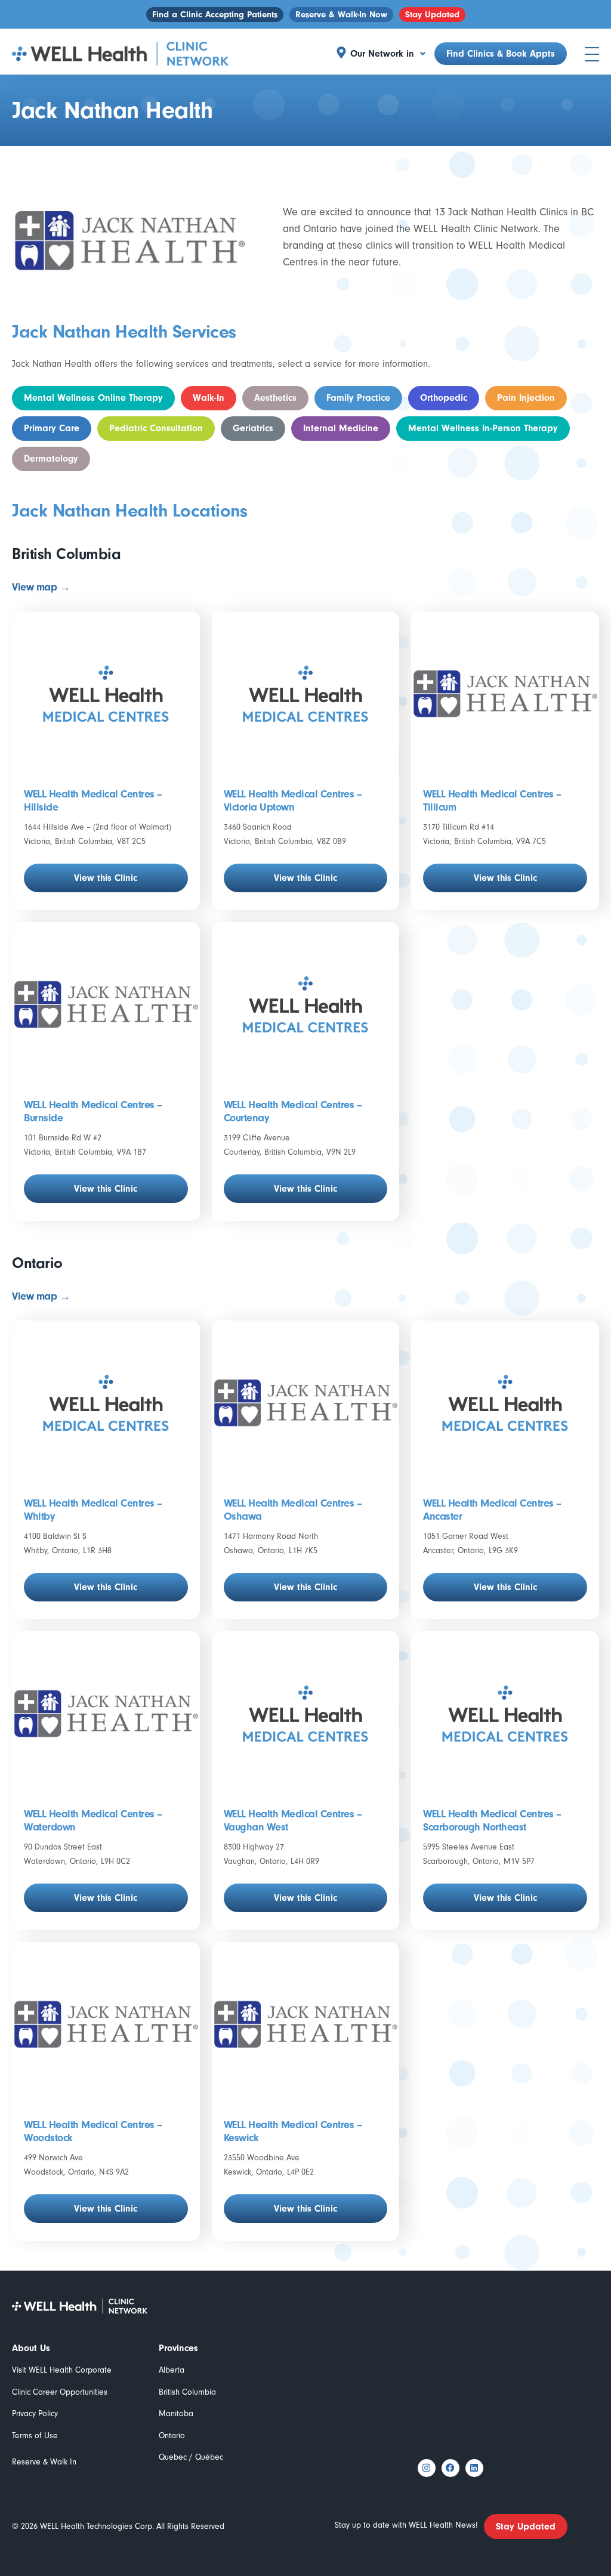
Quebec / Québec (191, 2457)
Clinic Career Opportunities (60, 2392)
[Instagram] (427, 2468)
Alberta (172, 2370)
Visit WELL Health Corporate (62, 2370)
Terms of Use (35, 2436)
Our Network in (382, 54)
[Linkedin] (474, 2468)
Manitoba (176, 2413)
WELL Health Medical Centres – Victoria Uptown (293, 801)
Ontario (172, 2436)
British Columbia (187, 2392)
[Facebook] (450, 2468)
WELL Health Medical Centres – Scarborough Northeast (492, 1821)
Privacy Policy (35, 2413)
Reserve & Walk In (44, 2462)
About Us (31, 2348)
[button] (388, 54)
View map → (41, 587)
